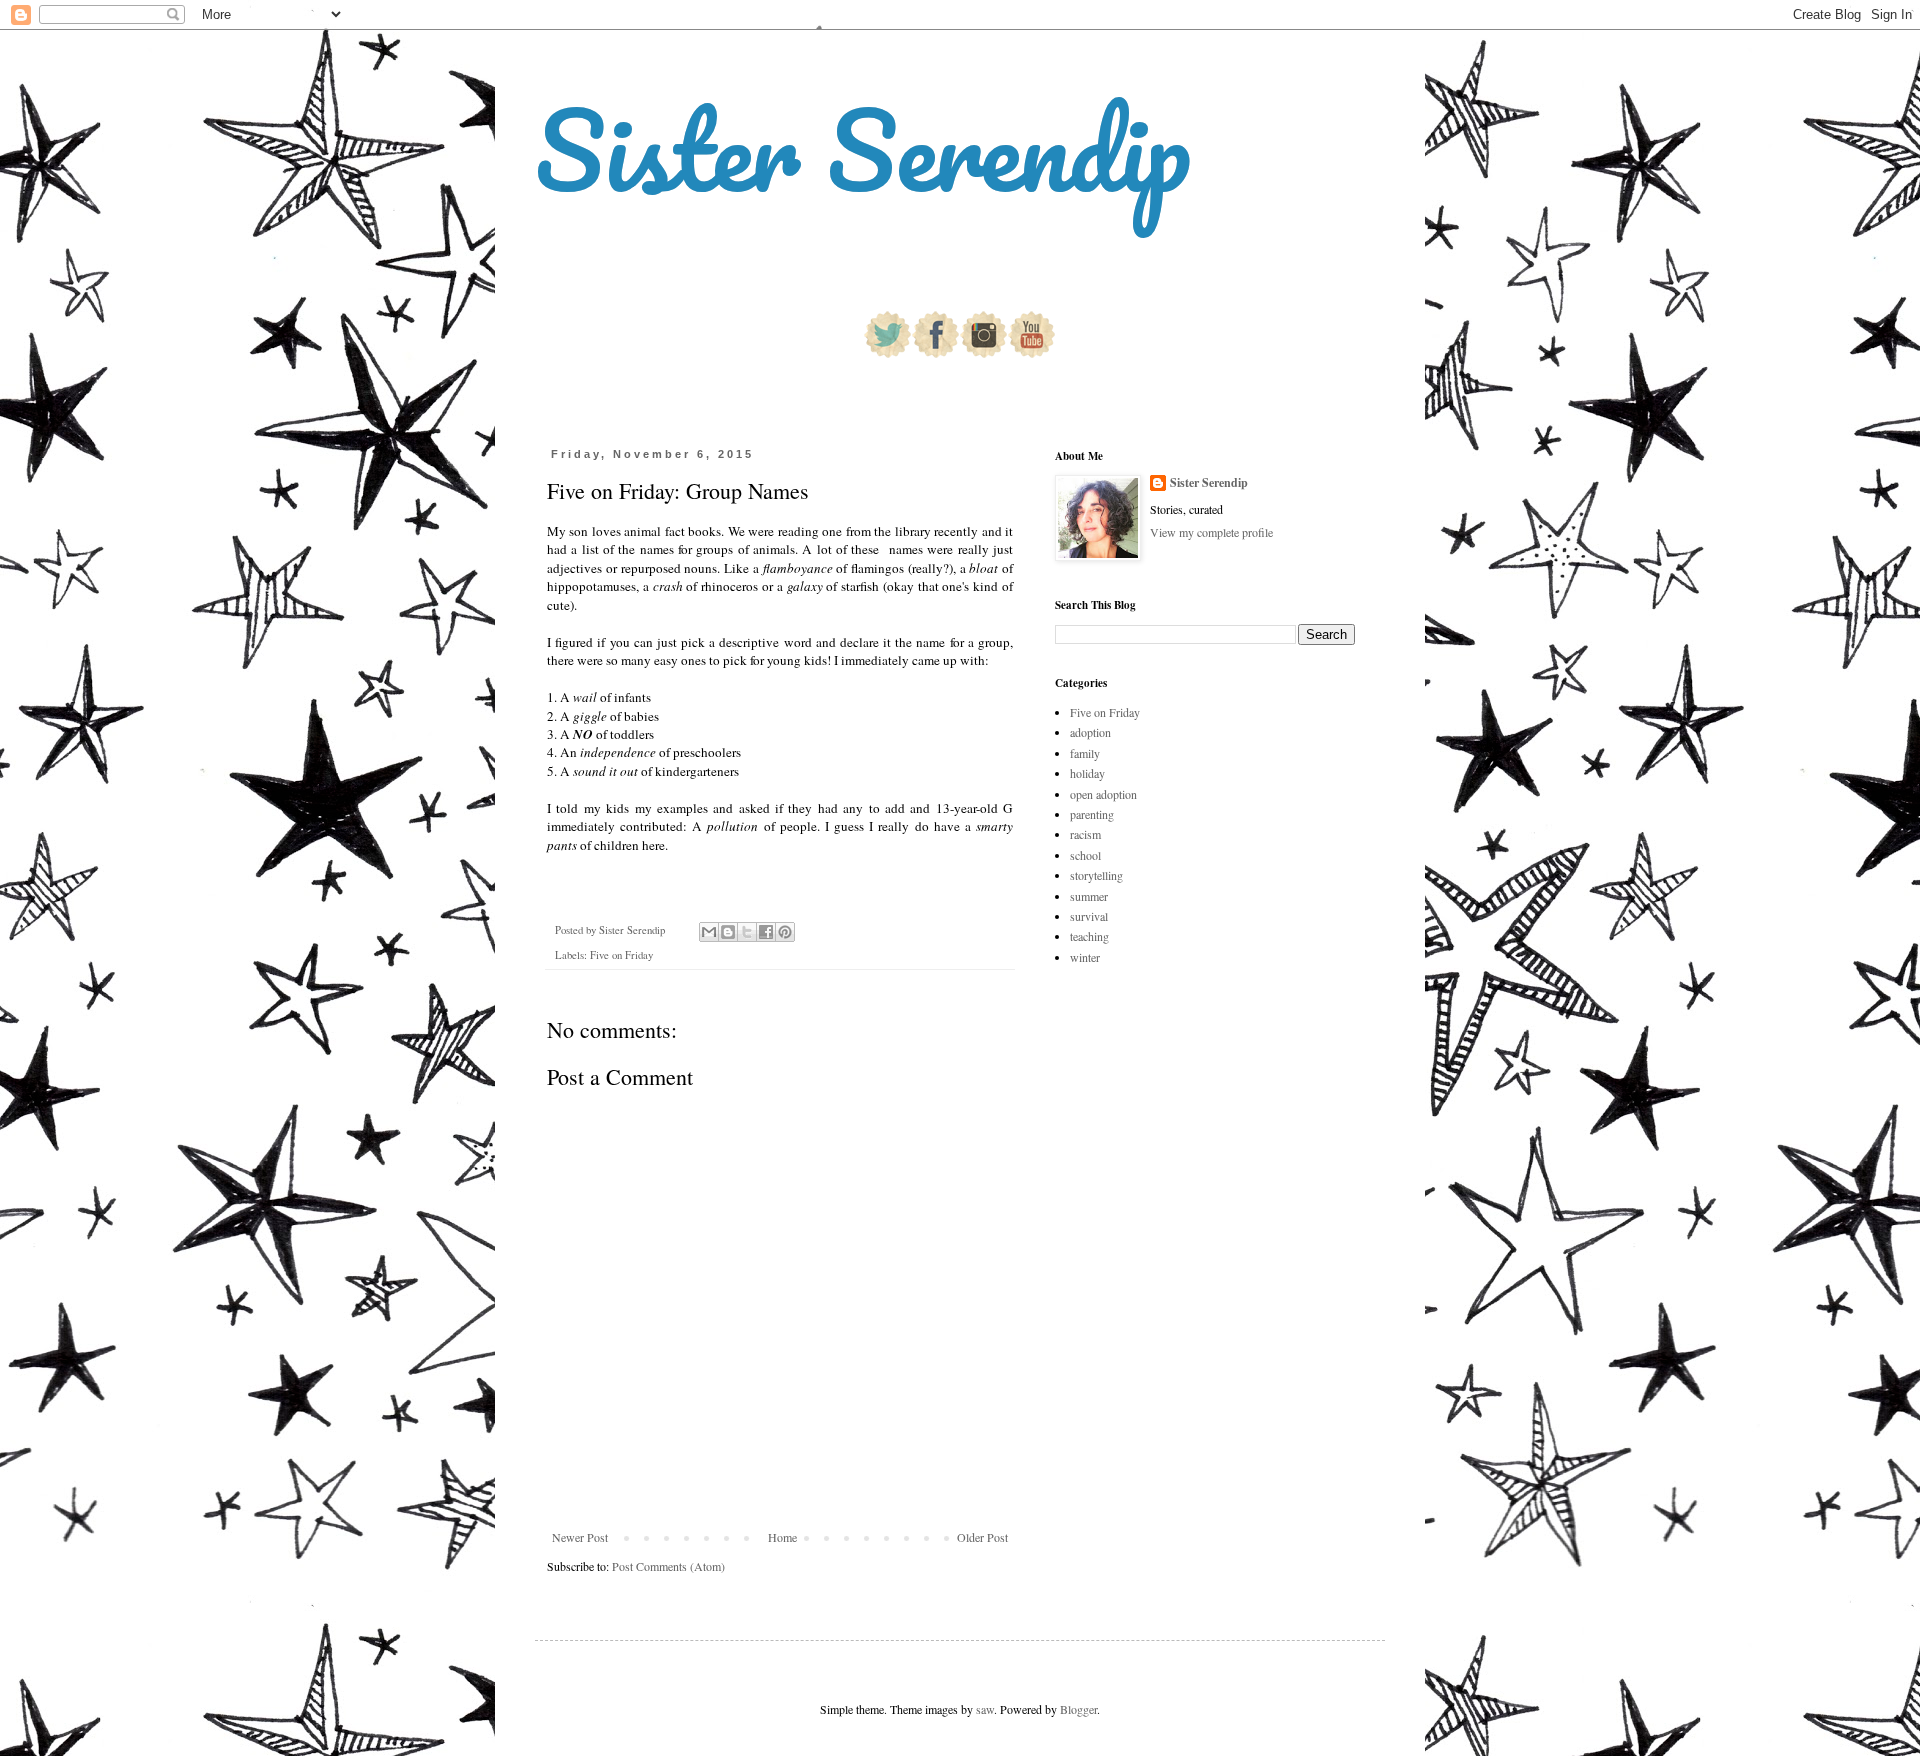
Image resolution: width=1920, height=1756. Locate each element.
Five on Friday (621, 955)
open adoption (1103, 794)
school (1085, 855)
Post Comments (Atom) (668, 1566)
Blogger (1078, 1709)
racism (1085, 834)
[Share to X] (747, 932)
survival (1089, 916)
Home (782, 1537)
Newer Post (580, 1537)
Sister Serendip (863, 149)
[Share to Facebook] (766, 932)
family (1085, 753)
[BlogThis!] (728, 932)
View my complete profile (1211, 532)
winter (1085, 957)
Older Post (982, 1537)
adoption (1090, 732)
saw (985, 1709)
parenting (1092, 814)
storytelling (1096, 875)
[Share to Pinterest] (785, 932)
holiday (1087, 773)
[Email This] (709, 932)
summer (1089, 896)
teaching (1089, 936)
